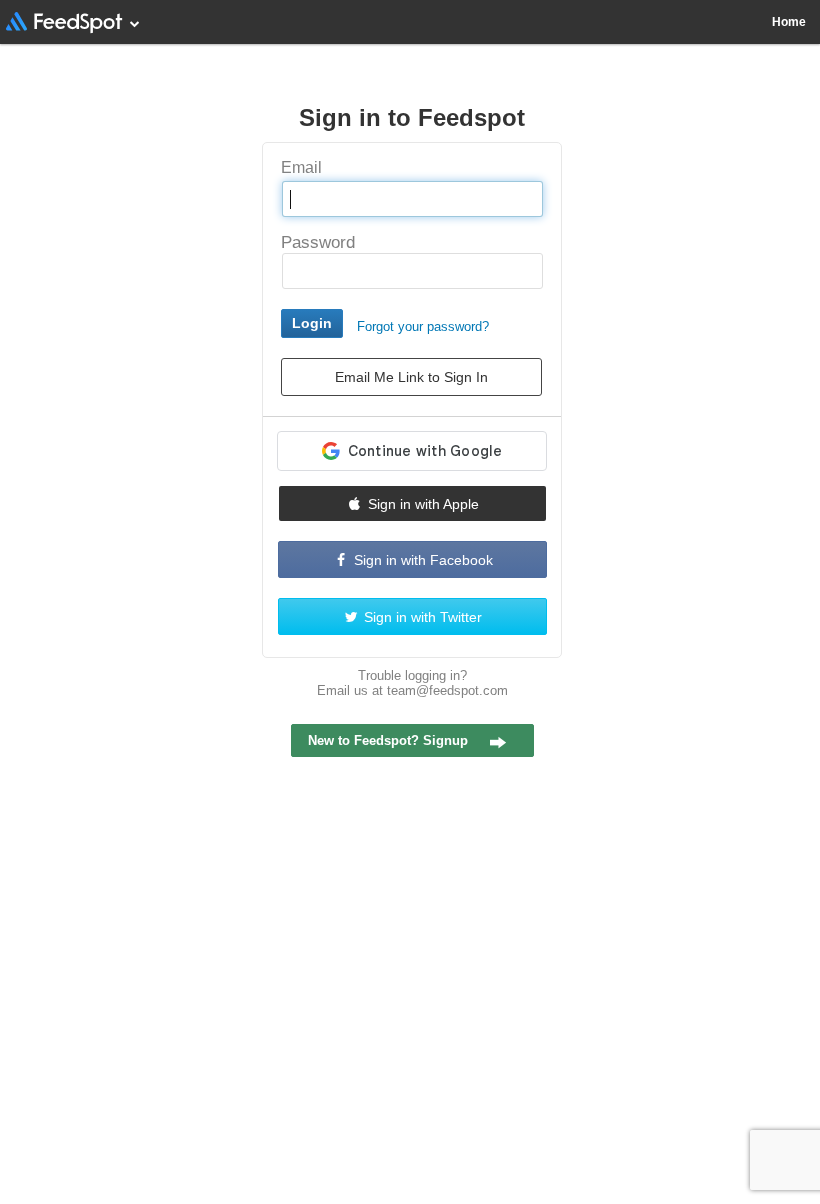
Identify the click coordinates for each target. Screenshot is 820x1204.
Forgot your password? (423, 326)
